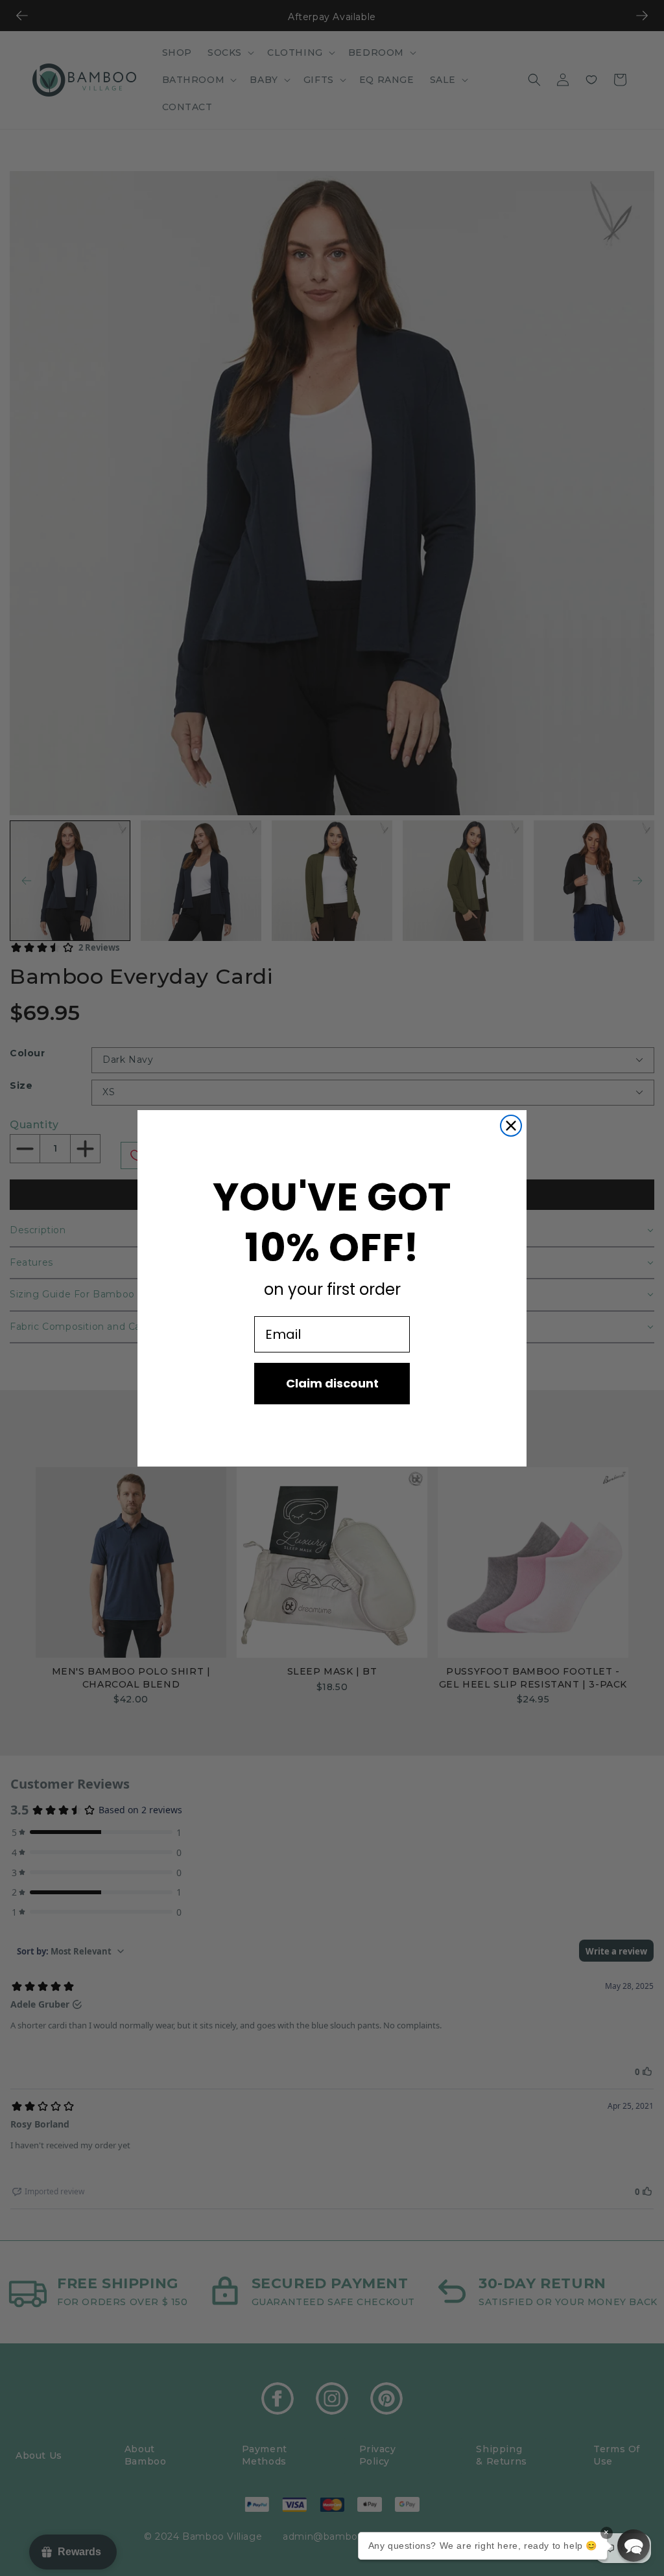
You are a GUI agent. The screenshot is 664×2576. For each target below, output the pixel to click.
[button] (634, 2546)
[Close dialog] (511, 1126)
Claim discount (332, 1383)
